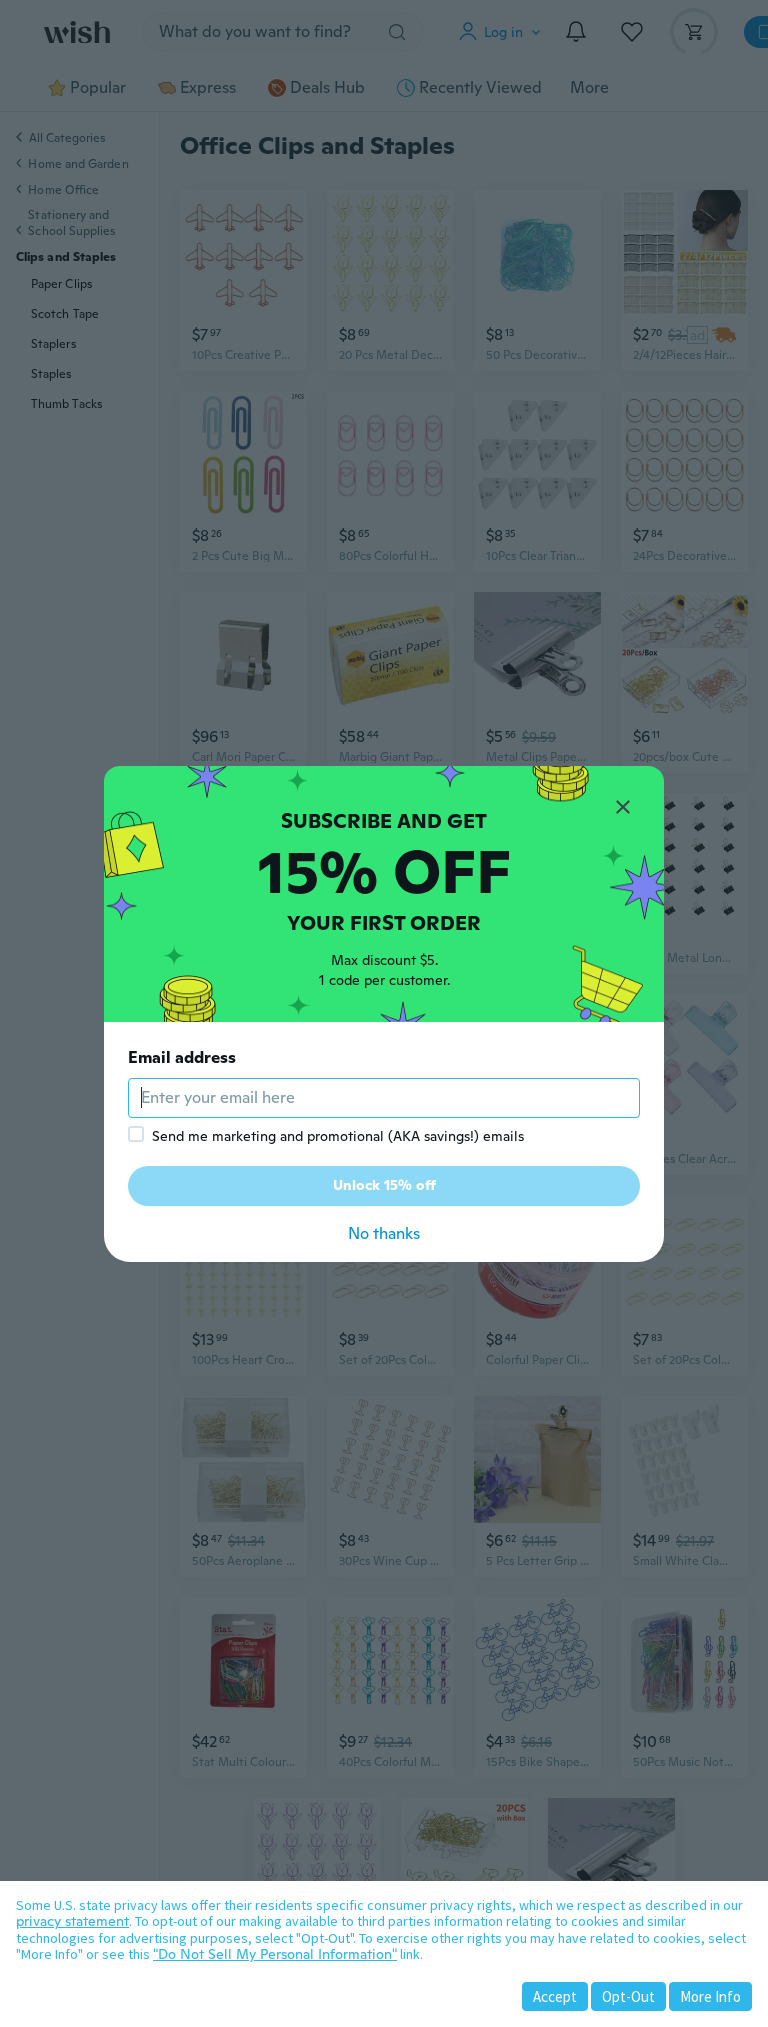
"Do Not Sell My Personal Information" (275, 1954)
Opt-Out (628, 1996)
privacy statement (72, 1921)
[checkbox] (136, 1134)
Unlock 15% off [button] (384, 1185)
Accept (555, 1996)
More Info (710, 1996)
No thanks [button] (384, 1233)
